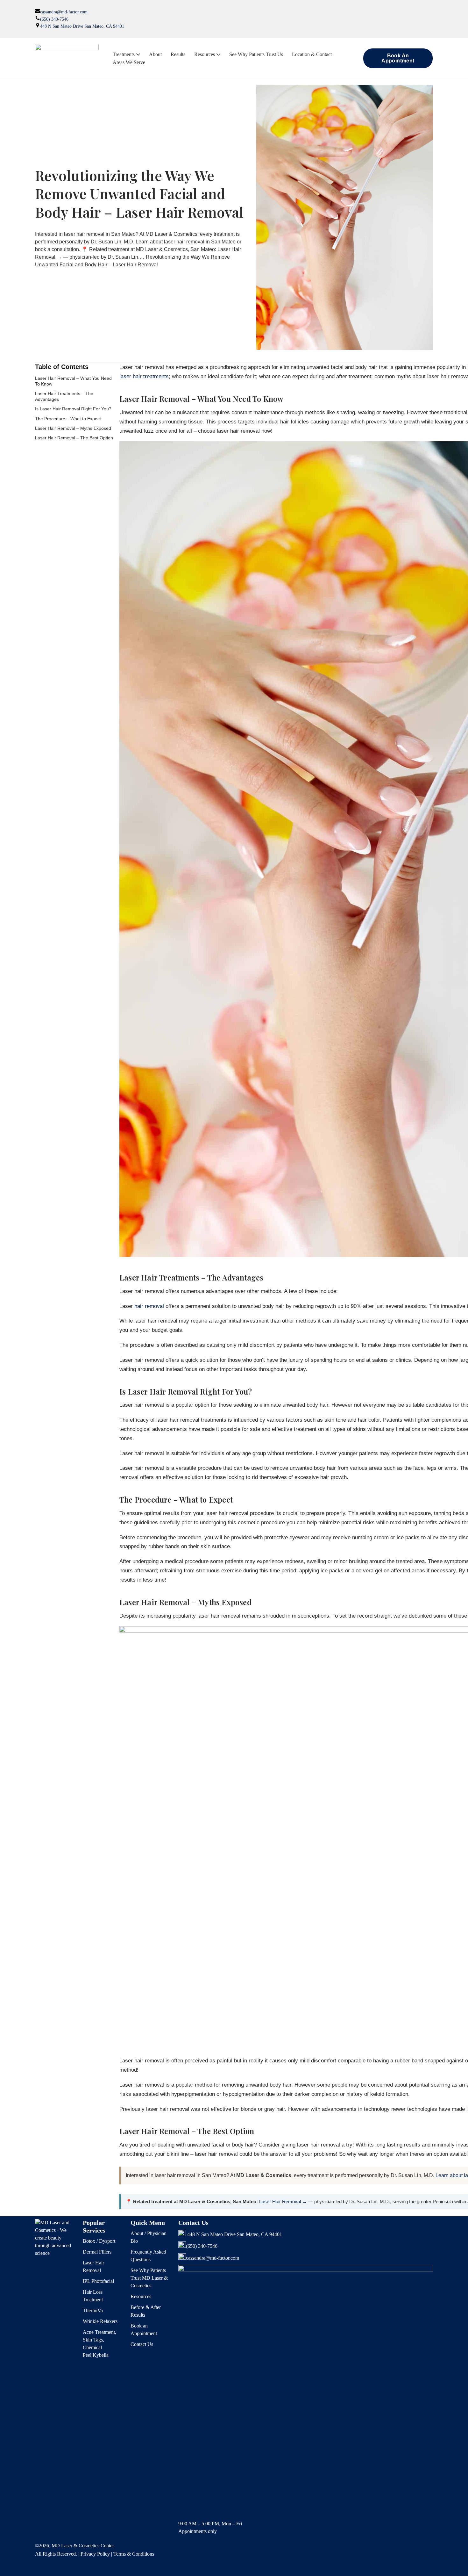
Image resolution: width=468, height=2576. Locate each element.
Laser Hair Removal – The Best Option (74, 438)
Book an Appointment (398, 58)
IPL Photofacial (98, 2281)
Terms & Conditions (134, 2554)
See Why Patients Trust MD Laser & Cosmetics (149, 2278)
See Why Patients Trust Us (256, 54)
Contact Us (142, 2344)
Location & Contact (312, 54)
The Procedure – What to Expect (68, 419)
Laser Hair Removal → (283, 2201)
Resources (141, 2296)
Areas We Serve (129, 62)
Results (178, 54)
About (155, 54)
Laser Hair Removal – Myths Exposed (73, 428)
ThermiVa (93, 2310)
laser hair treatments (144, 376)
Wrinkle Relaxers (100, 2321)
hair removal (149, 1306)
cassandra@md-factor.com (64, 12)
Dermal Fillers (97, 2252)
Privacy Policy (95, 2554)
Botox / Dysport (99, 2241)
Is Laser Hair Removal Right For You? (73, 409)
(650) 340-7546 (54, 19)
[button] (138, 54)
